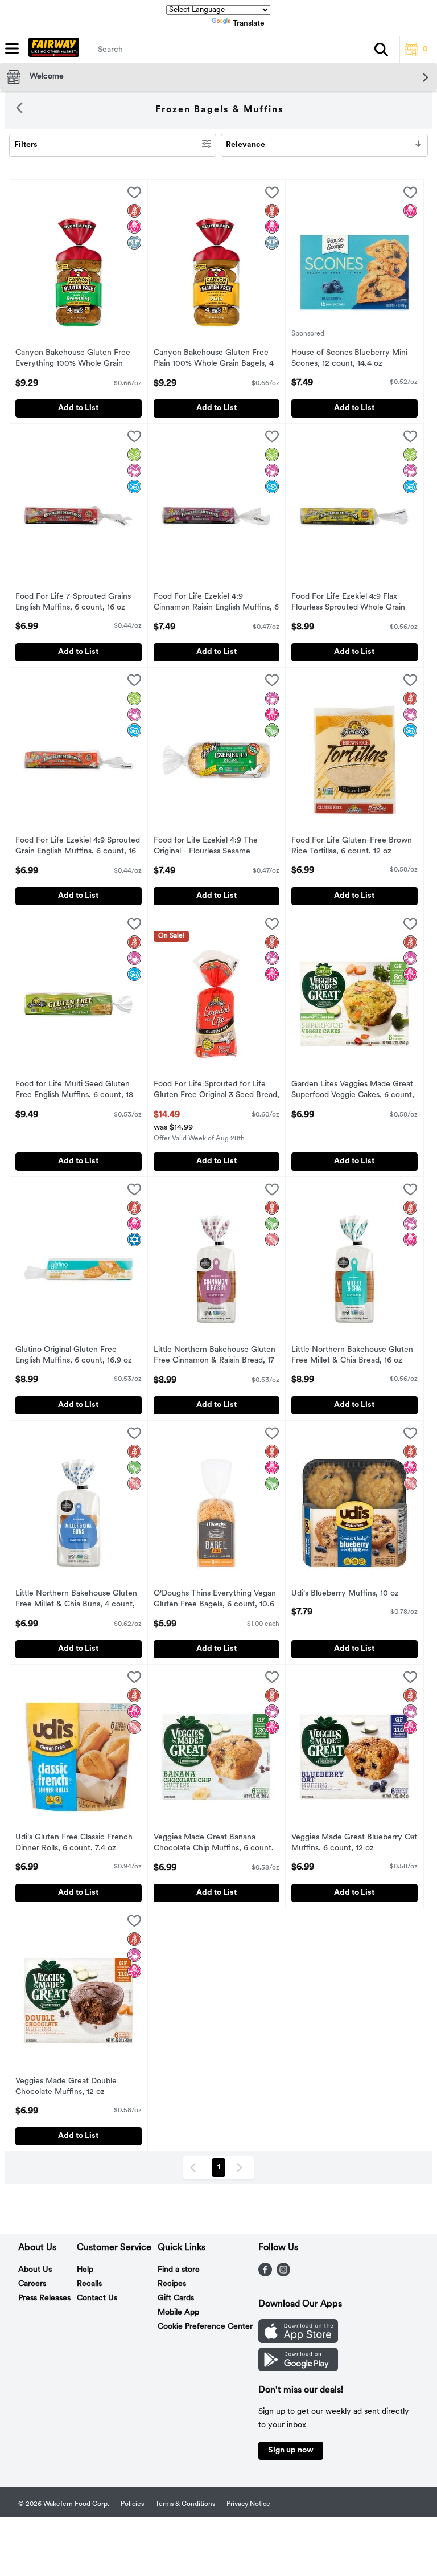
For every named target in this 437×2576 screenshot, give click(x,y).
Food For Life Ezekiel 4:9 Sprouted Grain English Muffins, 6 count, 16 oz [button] (78, 847)
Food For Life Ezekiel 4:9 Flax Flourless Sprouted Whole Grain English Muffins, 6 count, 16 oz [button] (348, 603)
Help (85, 2270)
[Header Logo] (51, 50)
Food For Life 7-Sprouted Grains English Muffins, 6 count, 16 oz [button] (73, 603)
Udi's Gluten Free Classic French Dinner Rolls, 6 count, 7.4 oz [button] (74, 1843)
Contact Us (97, 2298)
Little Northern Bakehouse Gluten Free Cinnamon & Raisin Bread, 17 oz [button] (215, 1356)
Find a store (179, 2270)
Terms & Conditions (185, 2504)
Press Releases (44, 2298)
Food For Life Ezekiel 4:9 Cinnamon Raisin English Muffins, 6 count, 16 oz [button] (216, 603)
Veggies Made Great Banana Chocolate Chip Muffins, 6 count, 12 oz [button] (214, 1844)
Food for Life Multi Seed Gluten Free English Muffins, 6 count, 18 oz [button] (74, 1091)
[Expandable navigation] (12, 48)
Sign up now (291, 2450)
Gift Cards (176, 2298)
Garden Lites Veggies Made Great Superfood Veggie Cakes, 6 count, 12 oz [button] (353, 1091)
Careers (32, 2284)
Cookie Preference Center (205, 2327)
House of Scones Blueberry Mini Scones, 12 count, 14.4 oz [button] (349, 359)
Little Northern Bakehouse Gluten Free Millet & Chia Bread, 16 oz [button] (352, 1356)
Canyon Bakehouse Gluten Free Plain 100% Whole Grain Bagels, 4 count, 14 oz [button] (214, 359)
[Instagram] (283, 2274)
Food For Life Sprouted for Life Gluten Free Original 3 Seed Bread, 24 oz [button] (217, 1091)
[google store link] (298, 2369)
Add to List (78, 408)
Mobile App (178, 2313)
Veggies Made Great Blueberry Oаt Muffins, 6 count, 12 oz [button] (354, 1843)
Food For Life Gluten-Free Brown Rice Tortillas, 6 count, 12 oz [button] (352, 847)
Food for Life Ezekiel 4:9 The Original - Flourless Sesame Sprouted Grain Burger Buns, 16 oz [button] (216, 847)
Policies (132, 2504)
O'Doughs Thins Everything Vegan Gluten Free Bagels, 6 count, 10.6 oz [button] (215, 1600)
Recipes (172, 2284)
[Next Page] (242, 2168)
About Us (35, 2270)
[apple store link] (298, 2341)
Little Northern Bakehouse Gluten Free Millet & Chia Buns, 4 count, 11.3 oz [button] (76, 1600)
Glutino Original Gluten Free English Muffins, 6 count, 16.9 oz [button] (74, 1356)
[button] (381, 50)
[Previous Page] (195, 2168)
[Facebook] (265, 2274)
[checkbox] (134, 195)
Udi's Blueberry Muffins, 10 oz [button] (345, 1594)
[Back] (19, 110)
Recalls (89, 2284)
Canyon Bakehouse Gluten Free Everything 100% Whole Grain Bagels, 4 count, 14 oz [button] (73, 359)
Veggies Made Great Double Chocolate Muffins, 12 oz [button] (66, 2087)
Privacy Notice (248, 2504)
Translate (249, 24)
